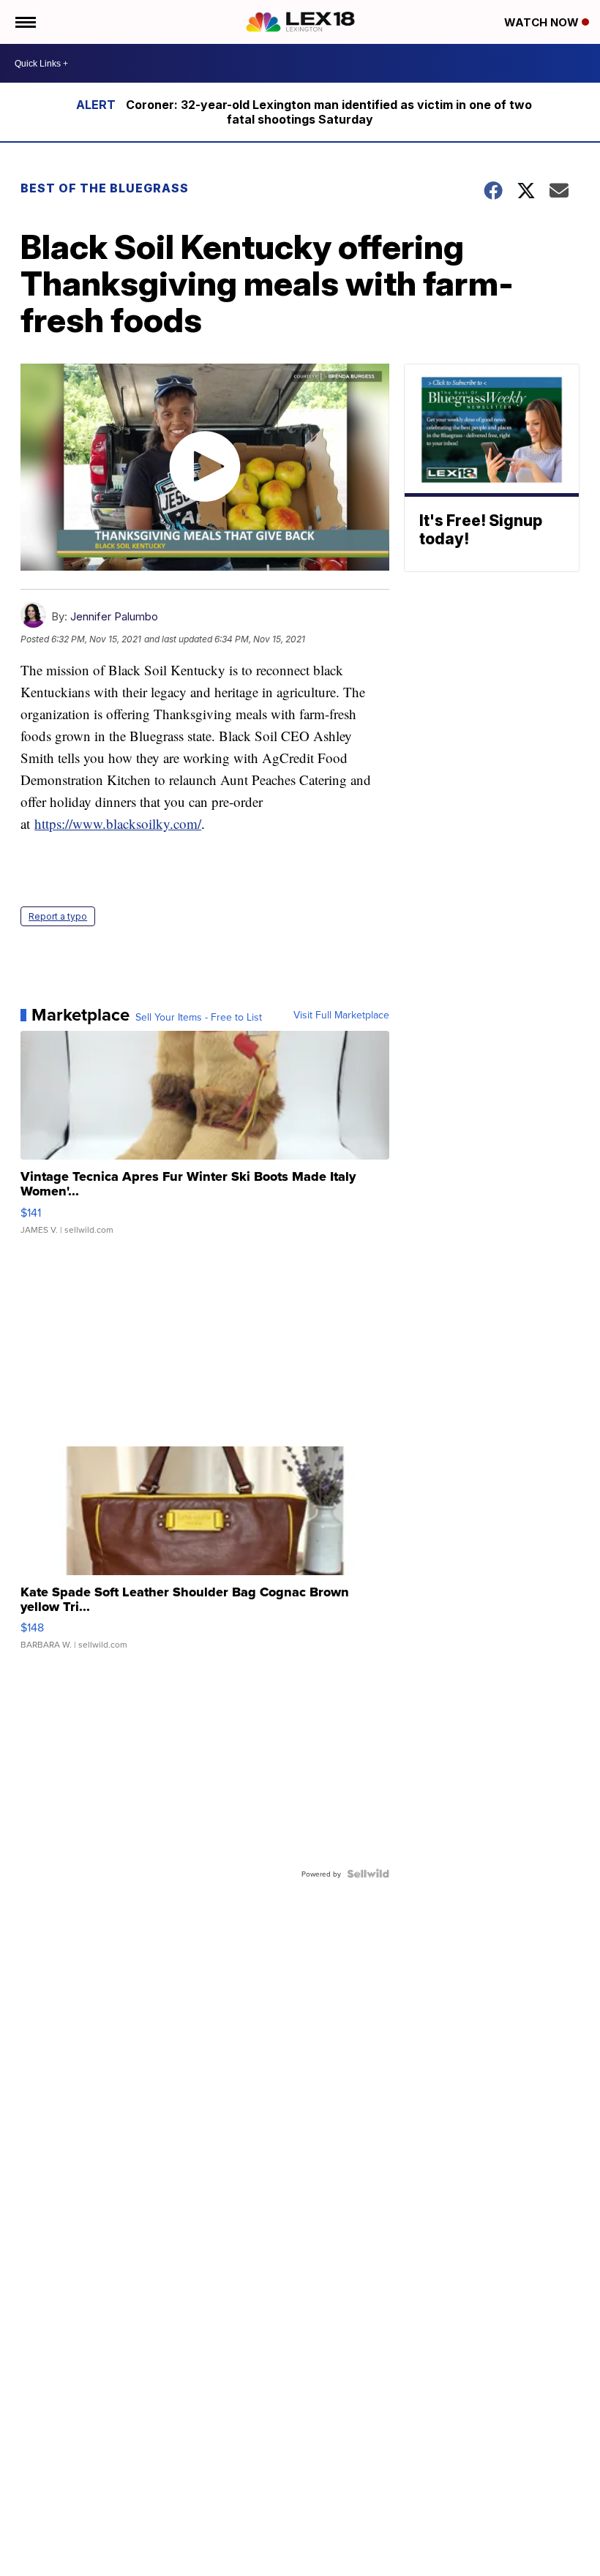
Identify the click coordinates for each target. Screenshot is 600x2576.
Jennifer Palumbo (114, 616)
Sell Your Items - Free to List (199, 1017)
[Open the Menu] (25, 22)
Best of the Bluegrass (105, 188)
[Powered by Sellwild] (368, 1874)
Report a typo (58, 916)
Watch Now (543, 22)
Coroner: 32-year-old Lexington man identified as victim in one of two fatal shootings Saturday (329, 112)
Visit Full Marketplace (341, 1015)
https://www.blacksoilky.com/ (118, 823)
